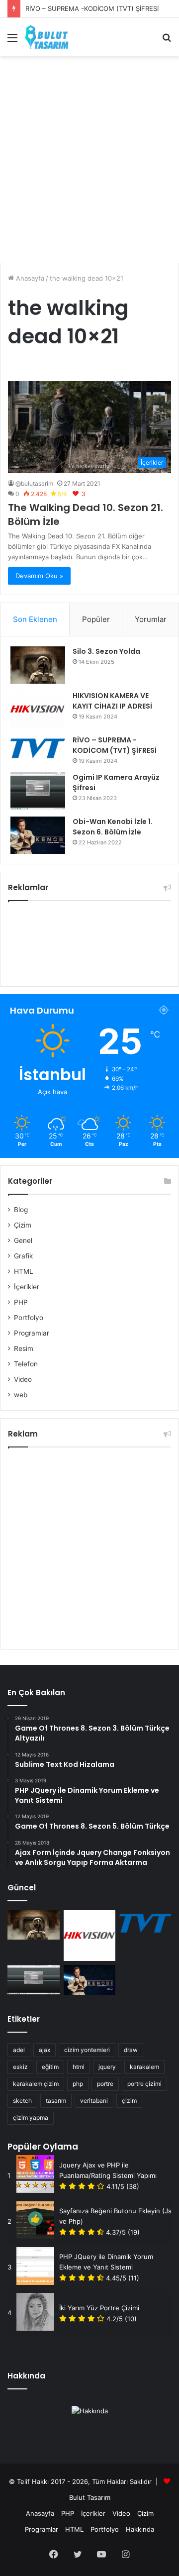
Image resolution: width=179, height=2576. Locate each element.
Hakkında (140, 2529)
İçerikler (27, 1287)
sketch (22, 2101)
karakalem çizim (36, 2084)
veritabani (94, 2101)
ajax (45, 2050)
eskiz (20, 2067)
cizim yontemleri (87, 2050)
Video (23, 1379)
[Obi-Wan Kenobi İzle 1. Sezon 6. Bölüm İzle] (38, 835)
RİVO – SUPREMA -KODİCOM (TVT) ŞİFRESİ (92, 8)
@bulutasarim (34, 483)
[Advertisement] (89, 156)
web (21, 1395)
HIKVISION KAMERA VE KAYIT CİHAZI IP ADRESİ (112, 701)
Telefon (26, 1364)
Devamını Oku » (39, 576)
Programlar (32, 1333)
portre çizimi (144, 2084)
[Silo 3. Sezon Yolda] (38, 665)
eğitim (50, 2067)
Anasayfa (29, 278)
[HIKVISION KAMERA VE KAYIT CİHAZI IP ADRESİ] (38, 709)
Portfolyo (29, 1318)
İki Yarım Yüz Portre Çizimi (99, 2308)
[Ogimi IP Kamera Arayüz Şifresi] (38, 791)
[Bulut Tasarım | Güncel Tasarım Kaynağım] (47, 37)
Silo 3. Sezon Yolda (106, 651)
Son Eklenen (35, 619)
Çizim (23, 1225)
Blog (21, 1210)
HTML (24, 1271)
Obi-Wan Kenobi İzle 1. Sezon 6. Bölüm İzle (113, 827)
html (79, 2067)
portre (105, 2084)
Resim (24, 1348)
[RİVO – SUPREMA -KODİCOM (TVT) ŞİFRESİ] (38, 749)
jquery (107, 2067)
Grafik (23, 1256)
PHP (21, 1302)
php (78, 2084)
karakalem (144, 2067)
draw (131, 2050)
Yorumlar (151, 619)
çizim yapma (31, 2117)
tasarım (56, 2101)
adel (19, 2050)
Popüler (96, 619)
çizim (129, 2101)
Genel (23, 1240)
